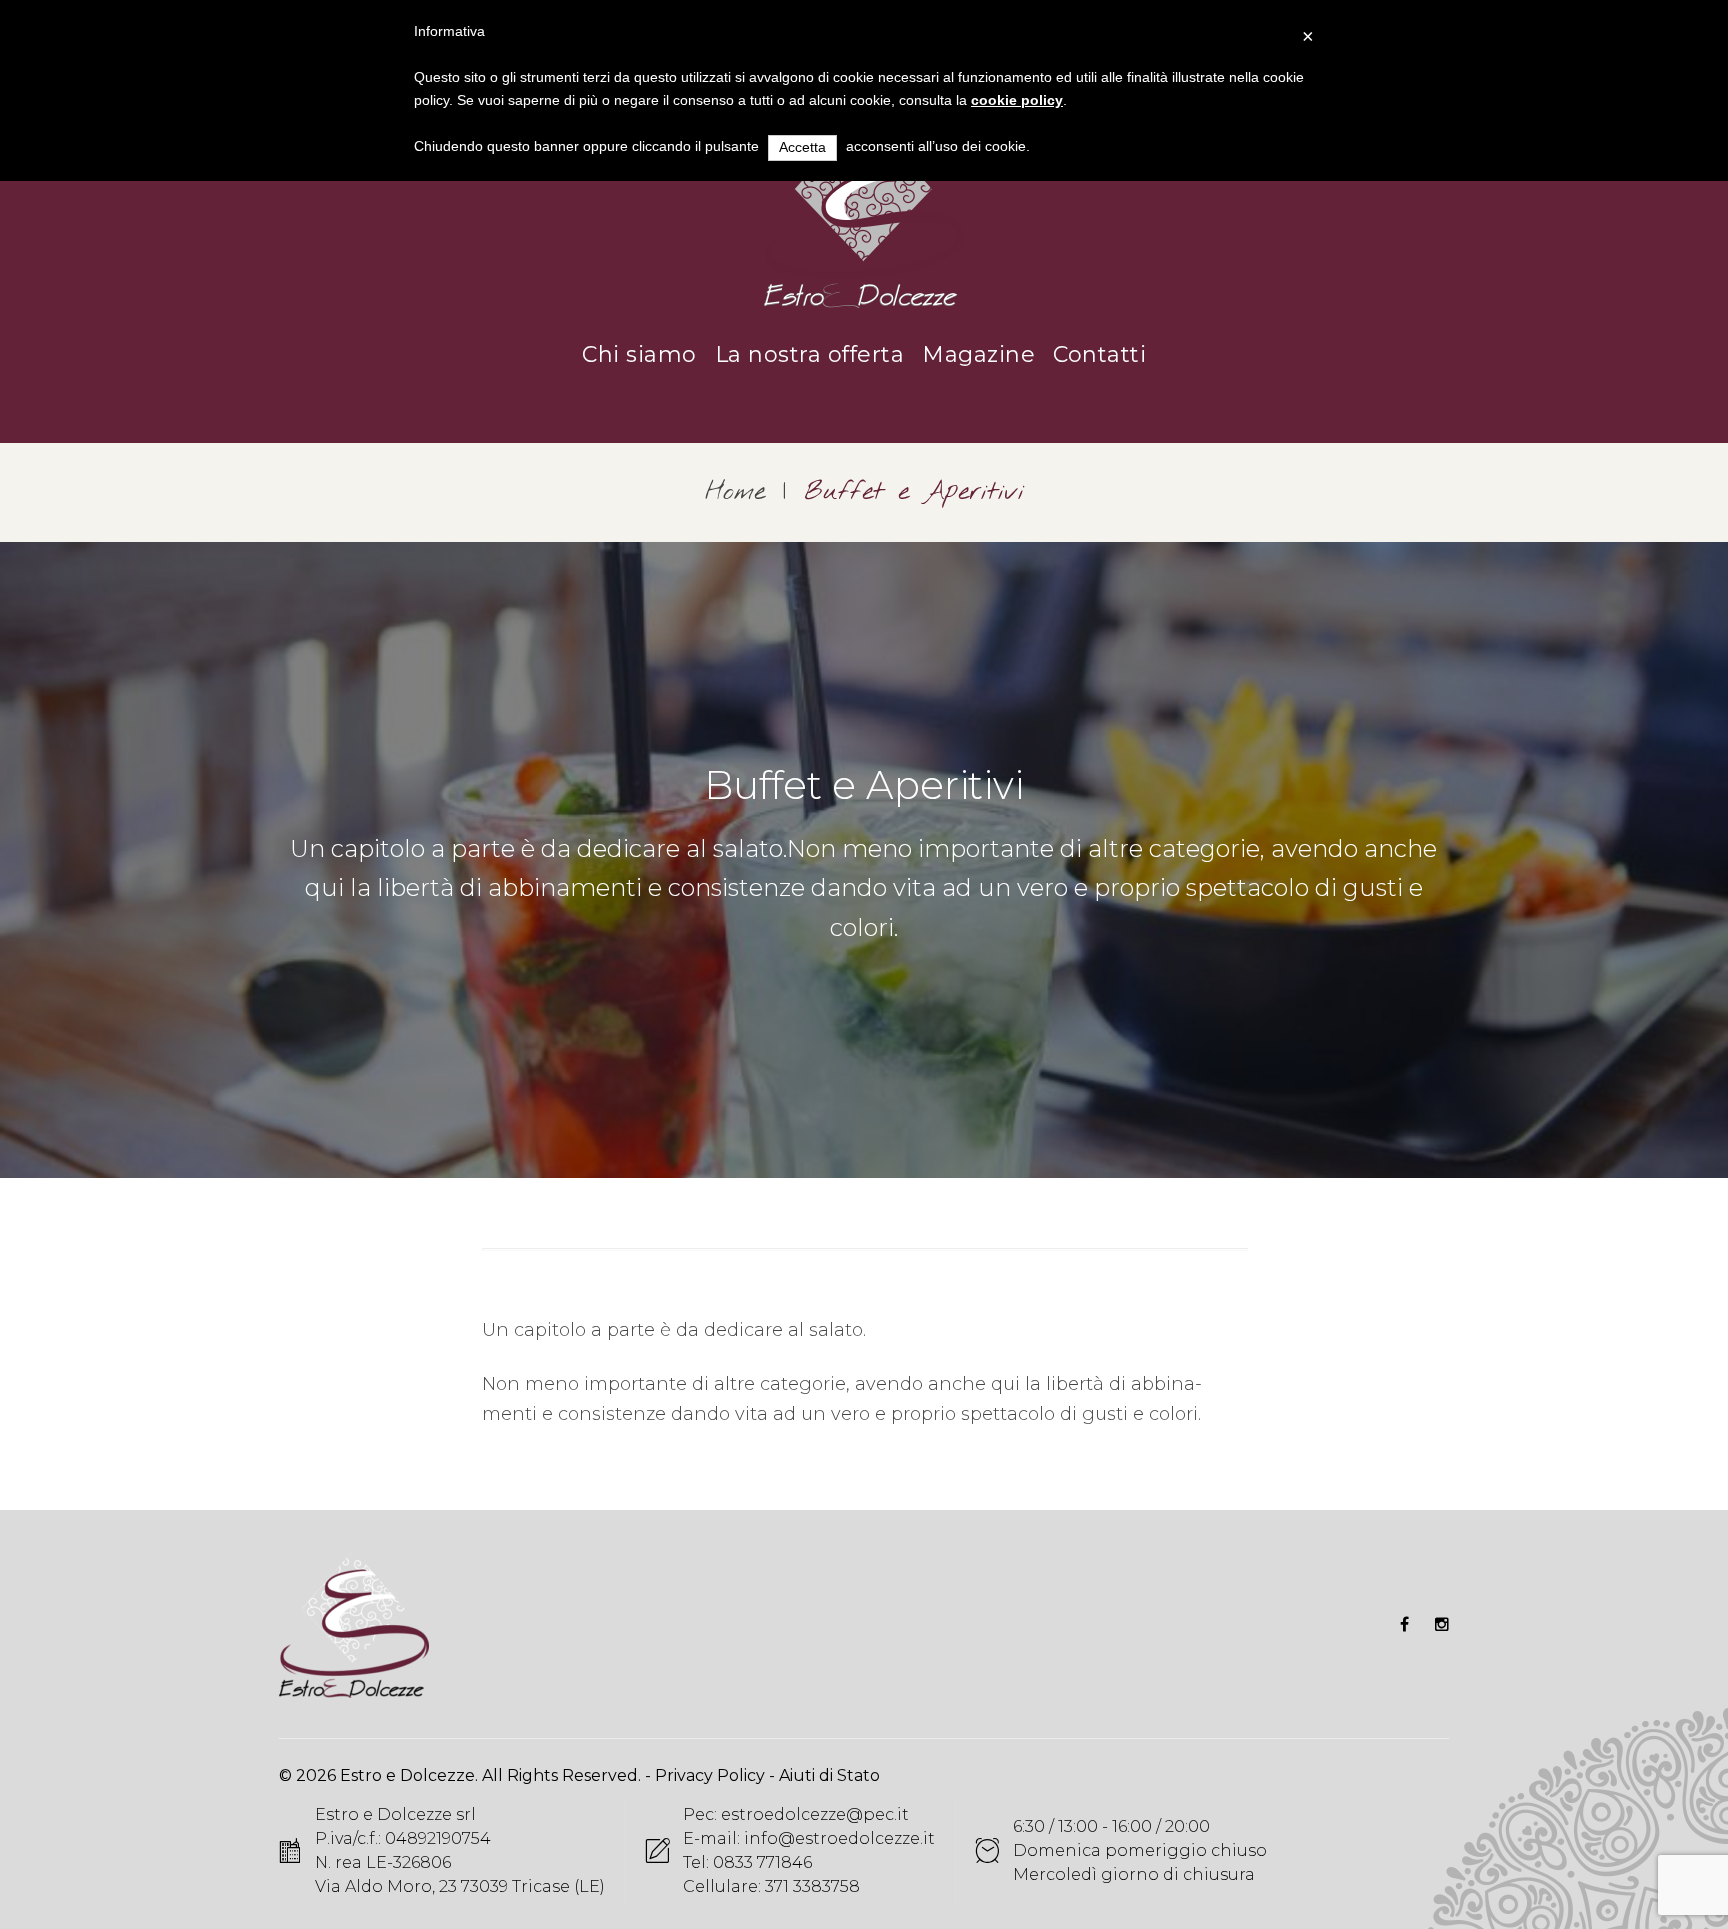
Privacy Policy (710, 1775)
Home (735, 492)
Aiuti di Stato (829, 1775)
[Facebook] (1404, 1624)
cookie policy (1017, 100)
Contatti (1099, 354)
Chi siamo (639, 354)
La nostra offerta (810, 354)
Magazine (978, 354)
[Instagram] (1442, 1624)
